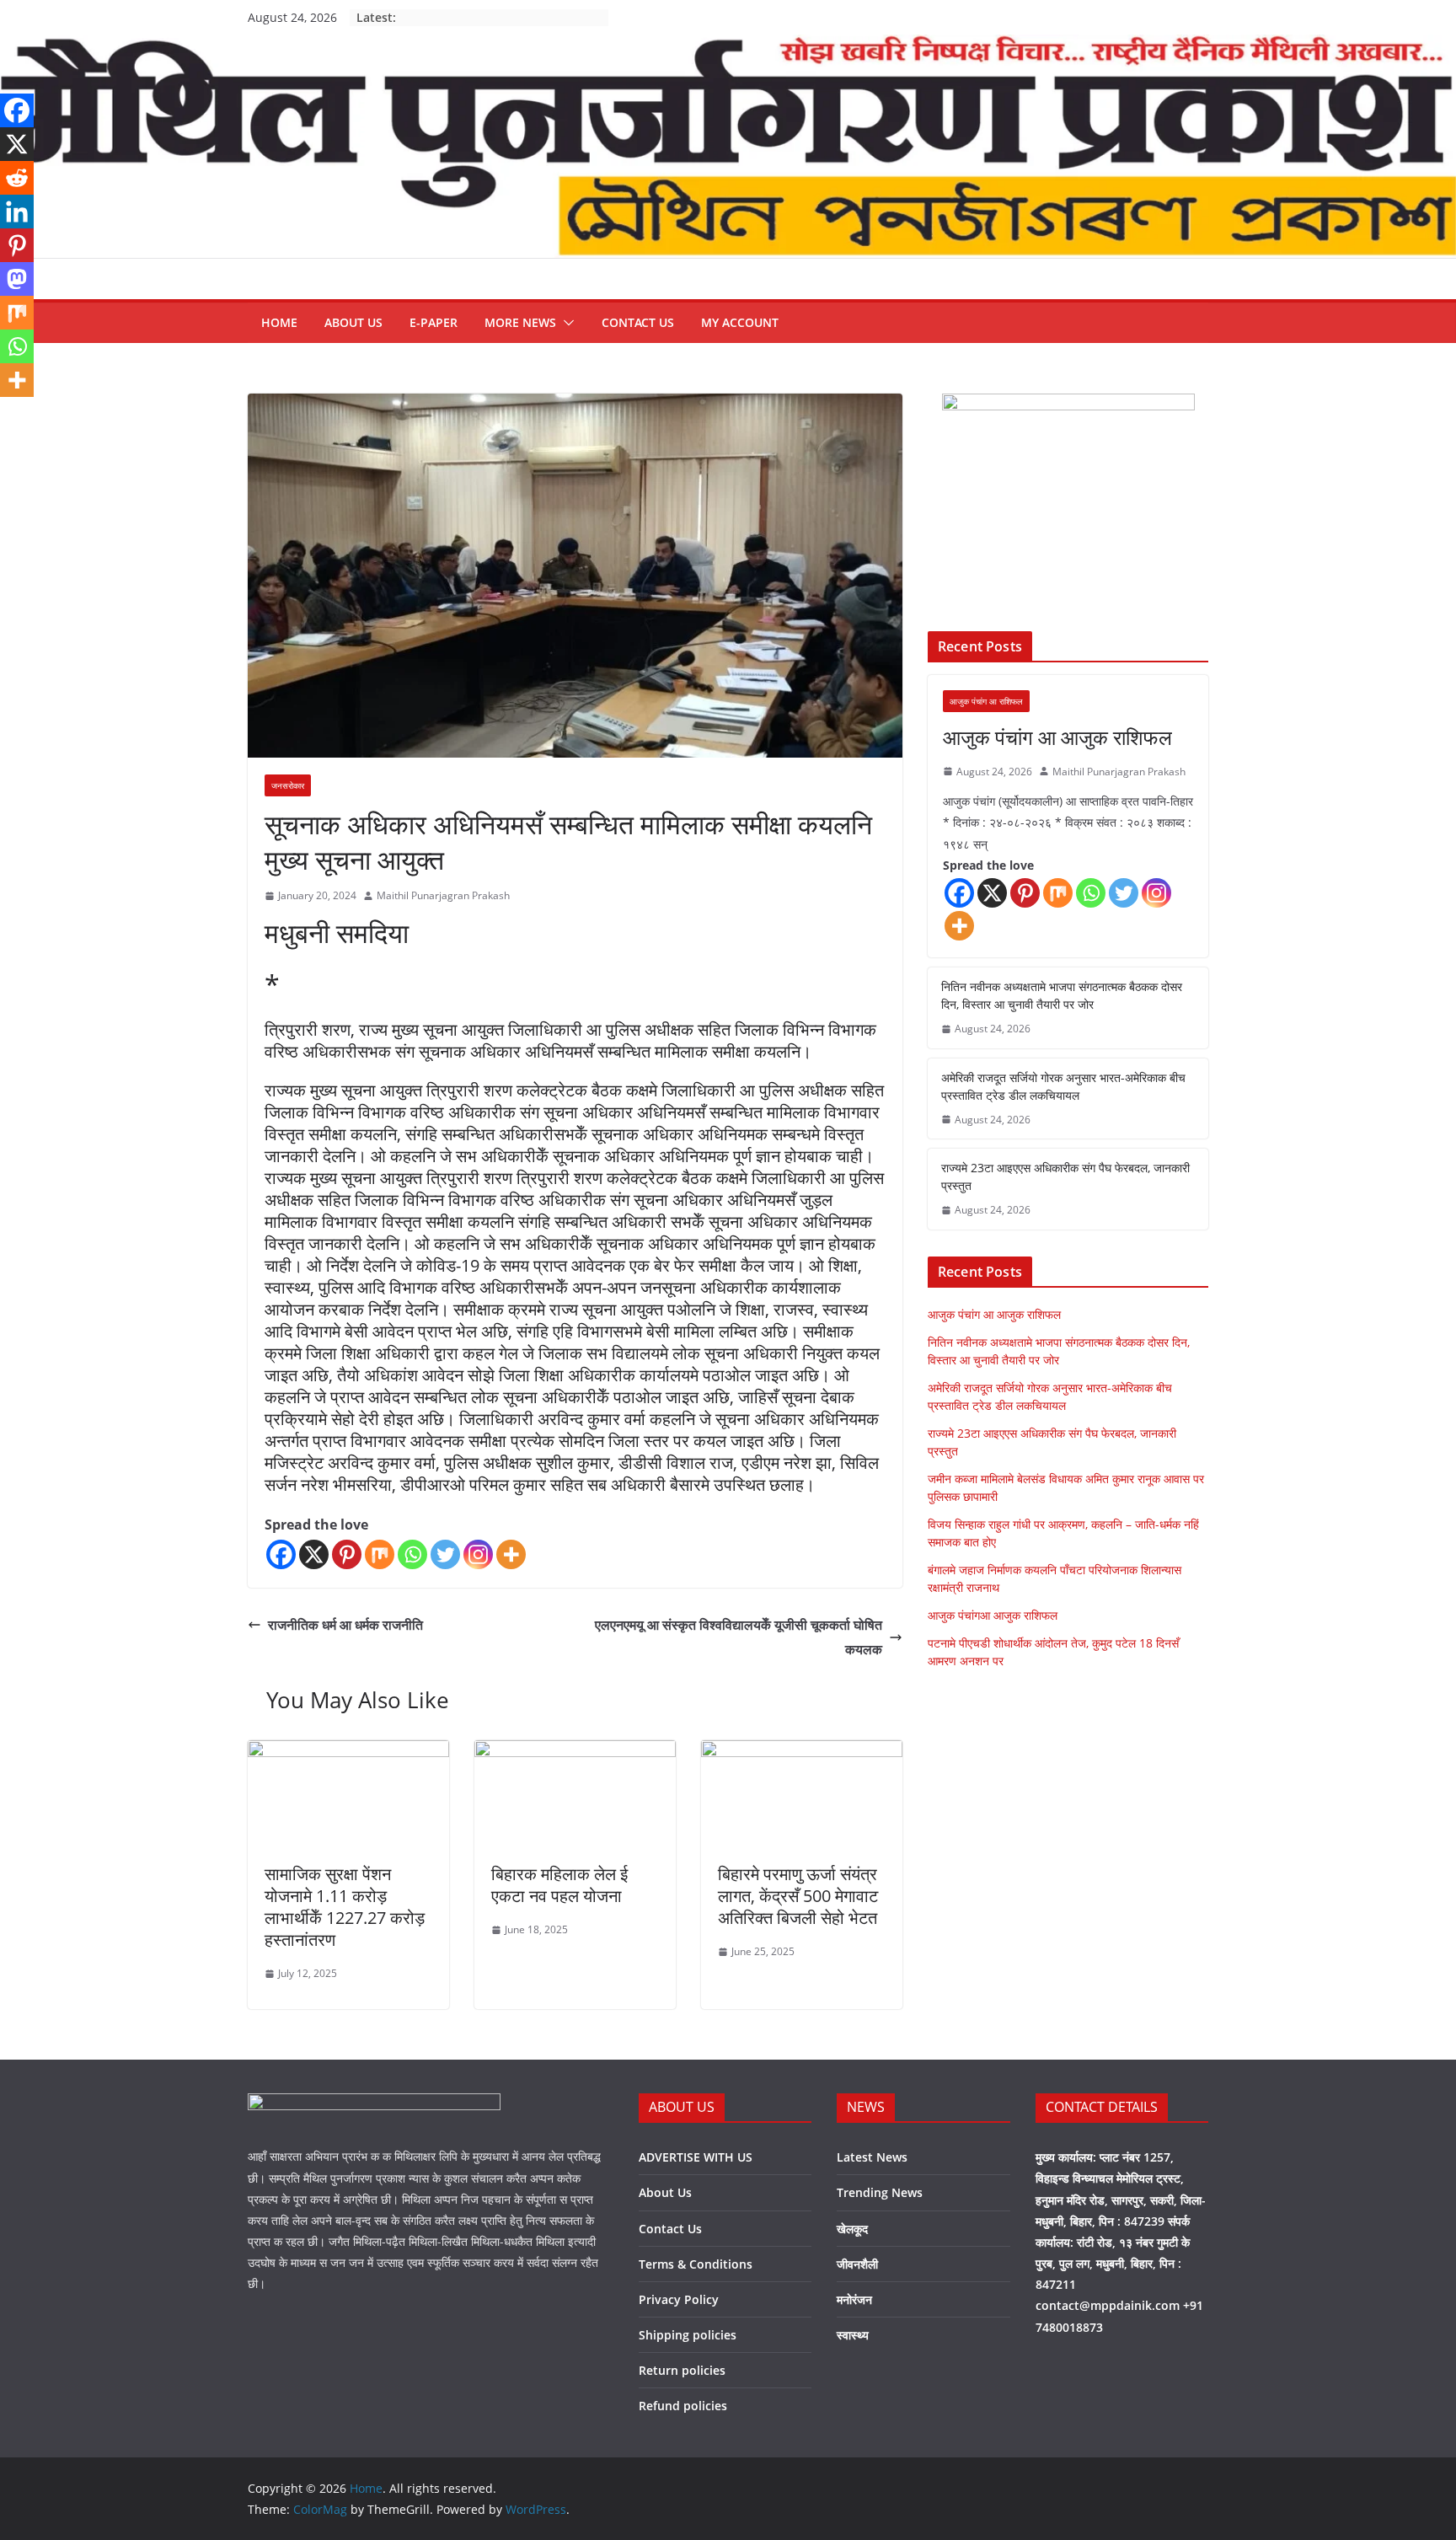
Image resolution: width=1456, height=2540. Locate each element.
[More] (511, 1554)
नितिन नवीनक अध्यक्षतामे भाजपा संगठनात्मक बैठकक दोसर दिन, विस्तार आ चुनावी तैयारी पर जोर (1062, 995)
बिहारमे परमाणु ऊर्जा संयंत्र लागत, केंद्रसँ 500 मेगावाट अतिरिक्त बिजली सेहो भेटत (798, 1896)
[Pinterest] (347, 1554)
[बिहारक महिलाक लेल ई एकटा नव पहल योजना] (575, 1752)
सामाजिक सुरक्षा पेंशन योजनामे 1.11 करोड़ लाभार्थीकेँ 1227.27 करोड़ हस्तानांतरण (345, 1907)
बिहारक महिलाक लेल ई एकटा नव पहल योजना (559, 1885)
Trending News (880, 2192)
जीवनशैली (857, 2264)
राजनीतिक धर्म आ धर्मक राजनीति (345, 1625)
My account (740, 322)
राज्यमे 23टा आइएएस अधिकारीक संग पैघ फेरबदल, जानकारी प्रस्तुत (1065, 1176)
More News (520, 322)
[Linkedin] (17, 212)
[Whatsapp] (412, 1554)
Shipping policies (688, 2335)
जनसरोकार (288, 785)
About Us (353, 322)
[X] (314, 1554)
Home (279, 322)
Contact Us (638, 322)
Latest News (872, 2157)
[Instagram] (478, 1554)
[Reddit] (17, 178)
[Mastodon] (17, 279)
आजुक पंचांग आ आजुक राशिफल (1057, 737)
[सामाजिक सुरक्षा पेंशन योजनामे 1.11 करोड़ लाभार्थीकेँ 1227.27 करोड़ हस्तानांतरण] (348, 1752)
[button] (565, 323)
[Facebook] (281, 1554)
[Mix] (380, 1554)
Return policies (682, 2370)
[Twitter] (445, 1554)
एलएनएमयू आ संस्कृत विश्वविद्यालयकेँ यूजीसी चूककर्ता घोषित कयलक (739, 1637)
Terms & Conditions (696, 2264)
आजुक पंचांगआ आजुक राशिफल (993, 1615)
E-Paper (434, 322)
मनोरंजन (854, 2299)
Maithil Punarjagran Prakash (443, 895)
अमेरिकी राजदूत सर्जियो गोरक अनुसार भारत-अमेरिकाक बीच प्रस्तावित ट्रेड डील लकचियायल (1063, 1086)
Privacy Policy (679, 2299)
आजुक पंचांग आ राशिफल (986, 701)
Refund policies (683, 2406)
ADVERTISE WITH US (696, 2157)
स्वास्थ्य (853, 2335)
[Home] (728, 46)
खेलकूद (852, 2229)
